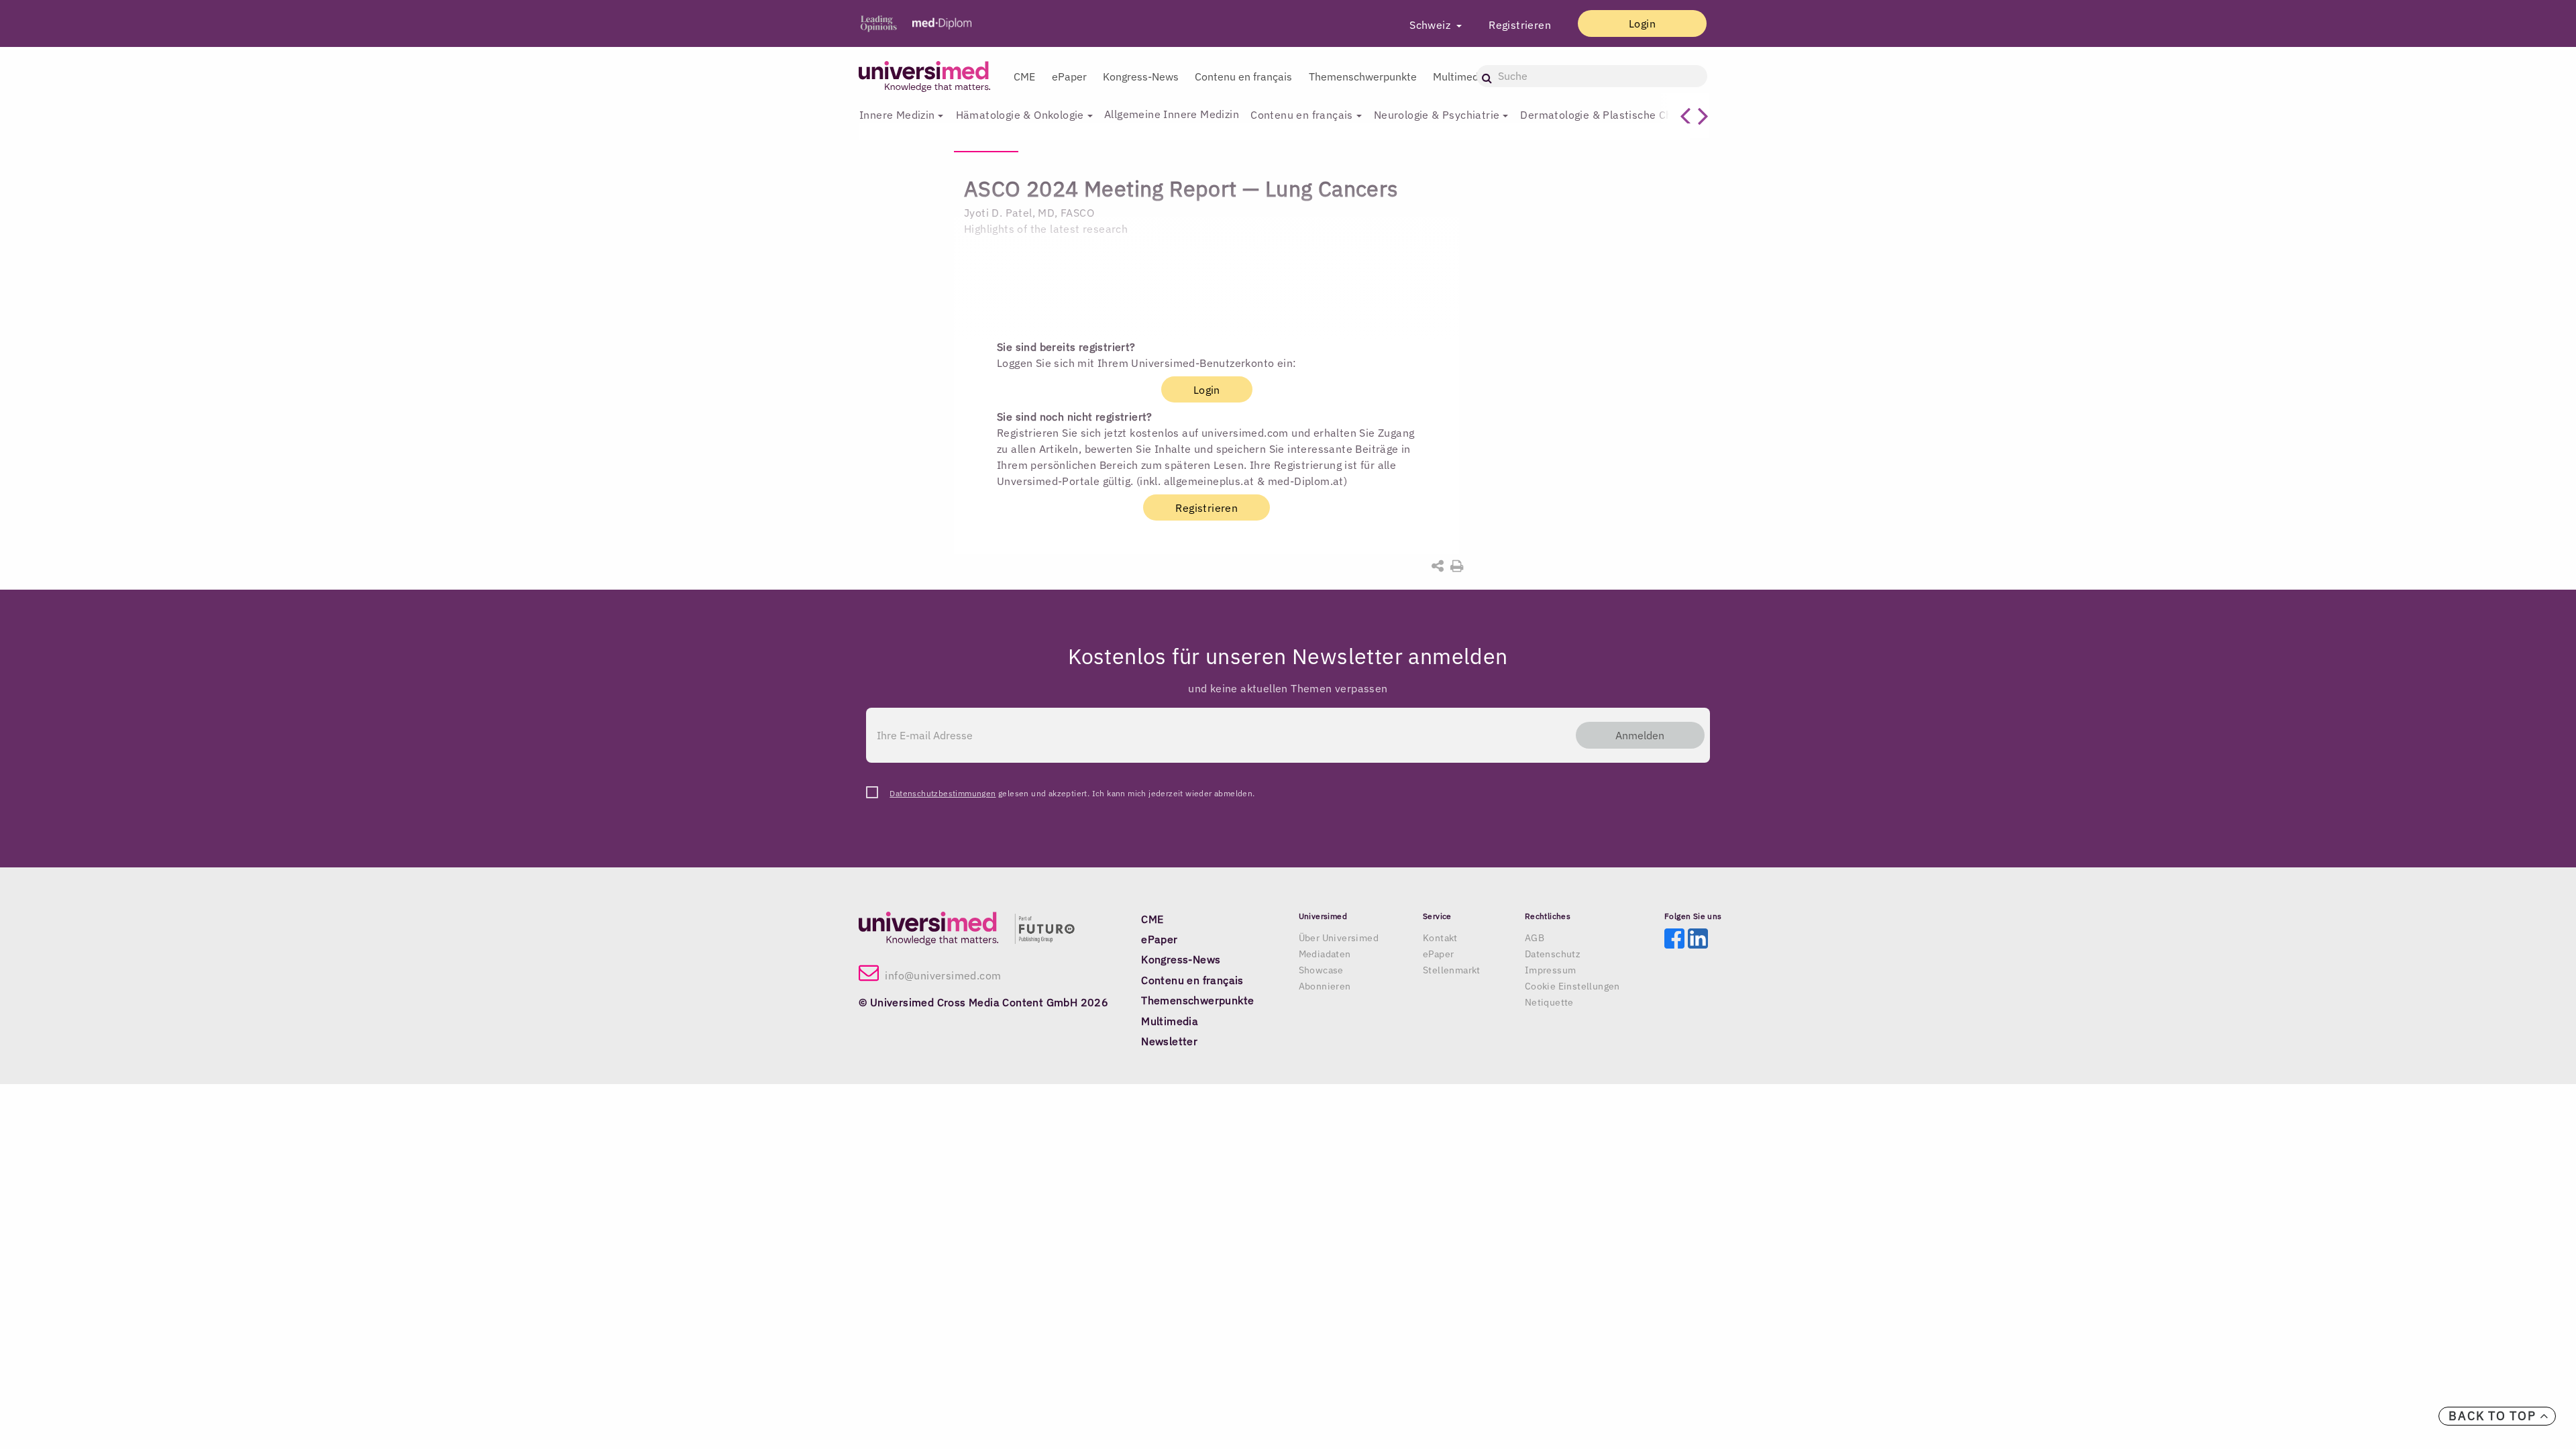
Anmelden (1640, 735)
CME (1024, 76)
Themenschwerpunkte (1363, 76)
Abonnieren (1325, 986)
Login (1642, 23)
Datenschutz (1553, 954)
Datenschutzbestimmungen (943, 793)
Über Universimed (1339, 938)
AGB (1535, 938)
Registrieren (1520, 25)
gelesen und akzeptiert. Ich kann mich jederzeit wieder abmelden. (1072, 793)
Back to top (2494, 1416)
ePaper (1069, 76)
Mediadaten (1325, 954)
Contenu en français (1243, 76)
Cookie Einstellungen (1572, 986)
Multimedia (1460, 76)
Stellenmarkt (1452, 970)
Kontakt (1440, 938)
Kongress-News (1141, 76)
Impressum (1551, 970)
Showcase (1321, 970)
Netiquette (1549, 1002)
